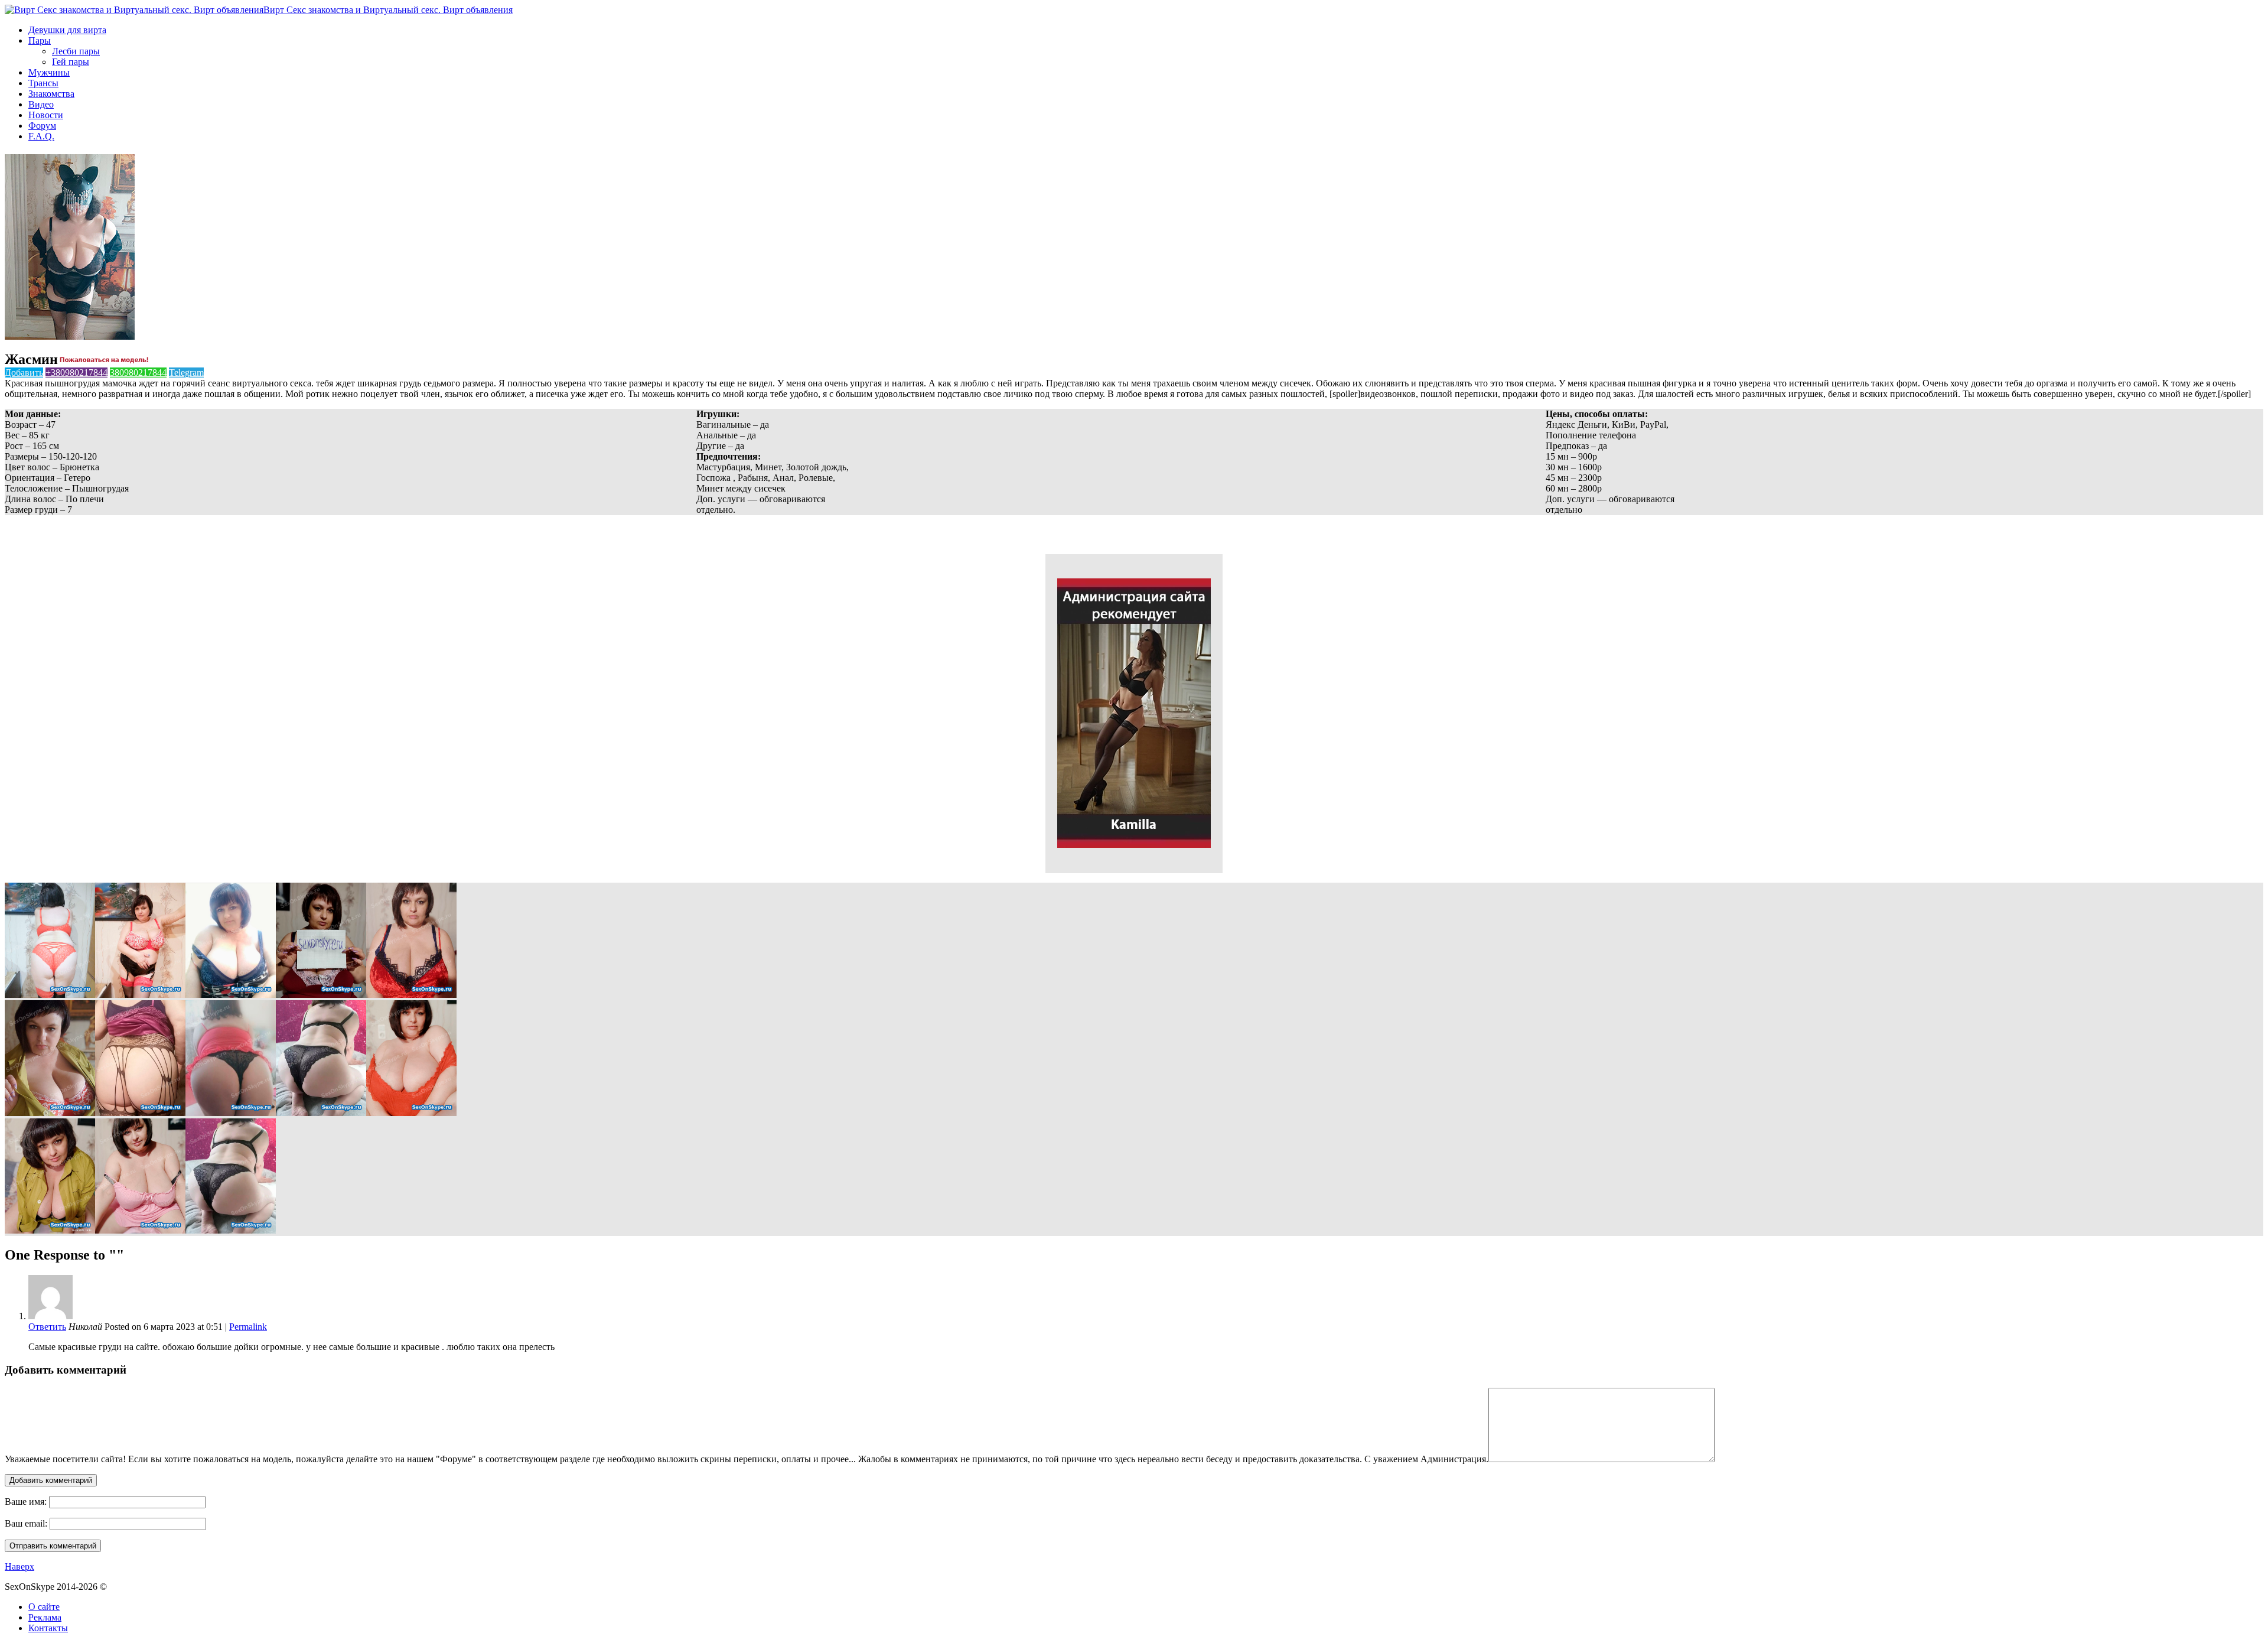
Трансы (43, 83)
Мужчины (49, 72)
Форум (42, 126)
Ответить (47, 1327)
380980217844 (138, 372)
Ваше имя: (26, 1502)
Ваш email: (26, 1523)
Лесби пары (76, 51)
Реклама (45, 1617)
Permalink (248, 1327)
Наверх (19, 1566)
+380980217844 (76, 372)
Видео (41, 104)
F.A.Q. (41, 136)
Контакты (48, 1628)
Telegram (186, 372)
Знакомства (51, 94)
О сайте (44, 1607)
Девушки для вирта (67, 30)
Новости (46, 115)
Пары (40, 40)
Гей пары (71, 62)
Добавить (24, 372)
